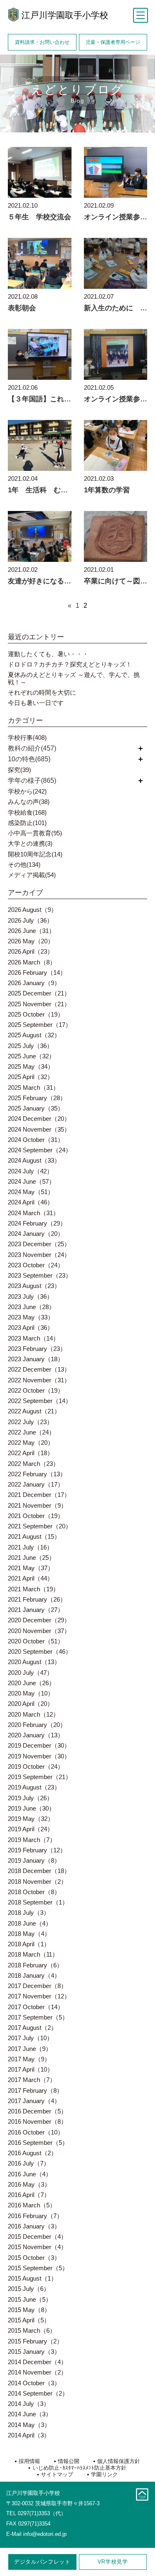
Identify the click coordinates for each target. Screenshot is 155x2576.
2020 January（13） (36, 1735)
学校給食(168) (27, 812)
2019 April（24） (31, 1829)
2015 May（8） (29, 2310)
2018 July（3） (29, 1913)
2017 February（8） (35, 2090)
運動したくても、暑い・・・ (48, 654)
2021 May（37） (31, 1568)
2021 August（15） (34, 1536)
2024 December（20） (39, 1119)
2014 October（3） (34, 2383)
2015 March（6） (32, 2330)
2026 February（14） (37, 973)
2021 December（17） (39, 1495)
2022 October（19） (36, 1390)
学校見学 (113, 2562)
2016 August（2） (32, 2153)
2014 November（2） (37, 2372)
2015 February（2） (35, 2341)
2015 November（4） (37, 2247)
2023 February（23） (37, 1349)
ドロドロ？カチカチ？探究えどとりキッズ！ (70, 664)
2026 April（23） (31, 951)
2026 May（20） (31, 941)
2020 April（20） (31, 1704)
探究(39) (19, 770)
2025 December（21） (39, 993)
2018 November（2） (37, 1882)
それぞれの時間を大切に (42, 692)
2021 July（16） (30, 1547)
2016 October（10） (36, 2132)
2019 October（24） (36, 1767)
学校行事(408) (27, 738)
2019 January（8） (34, 1860)
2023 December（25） (39, 1244)
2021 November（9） (37, 1505)
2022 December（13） (39, 1369)
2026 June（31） (31, 931)
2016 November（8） (37, 2121)
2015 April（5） (29, 2320)
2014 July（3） (29, 2404)
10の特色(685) (29, 759)
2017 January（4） (34, 2101)
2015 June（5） (30, 2299)
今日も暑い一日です (36, 703)
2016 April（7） (29, 2195)
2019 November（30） (39, 1756)
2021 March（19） (33, 1589)
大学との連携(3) (30, 843)
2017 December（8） (37, 1986)
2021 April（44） (31, 1578)
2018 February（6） (35, 1965)
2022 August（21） (34, 1411)
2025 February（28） (37, 1098)
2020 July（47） (30, 1673)
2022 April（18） (31, 1453)
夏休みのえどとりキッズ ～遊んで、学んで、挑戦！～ (74, 678)
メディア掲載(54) (32, 875)
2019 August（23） (34, 1787)
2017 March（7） (32, 2080)
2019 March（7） (32, 1840)
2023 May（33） (31, 1317)
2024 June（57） (31, 1181)
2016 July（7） (29, 2163)
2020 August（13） (34, 1662)
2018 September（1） (38, 1902)
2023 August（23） (34, 1286)
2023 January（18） (36, 1359)
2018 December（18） (39, 1871)
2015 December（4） (37, 2237)
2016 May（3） (29, 2184)
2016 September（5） (38, 2143)
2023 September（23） (40, 1275)
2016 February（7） (35, 2216)
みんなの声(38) (29, 802)
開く (141, 748)
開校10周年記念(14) (35, 854)
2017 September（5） (38, 2017)
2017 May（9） (29, 2059)
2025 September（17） (40, 1025)
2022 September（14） (40, 1401)
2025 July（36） (30, 1046)
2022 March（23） (33, 1464)
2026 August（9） (32, 910)
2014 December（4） (37, 2362)
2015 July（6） (29, 2289)
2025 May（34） (31, 1066)
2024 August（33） (34, 1160)
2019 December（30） (39, 1745)
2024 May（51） (31, 1192)
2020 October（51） (36, 1641)
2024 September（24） (40, 1150)
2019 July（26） (30, 1798)
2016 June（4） (30, 2174)
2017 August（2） (32, 2028)
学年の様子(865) (32, 781)
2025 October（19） (36, 1014)
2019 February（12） (37, 1850)
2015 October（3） (34, 2258)
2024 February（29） (37, 1223)
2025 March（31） (33, 1088)
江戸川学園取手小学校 (65, 15)
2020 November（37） (39, 1631)
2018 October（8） (34, 1892)
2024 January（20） (36, 1234)
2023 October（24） (36, 1265)
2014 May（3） (29, 2425)
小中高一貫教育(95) (35, 833)
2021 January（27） (36, 1610)
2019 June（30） (31, 1808)
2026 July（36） (30, 920)
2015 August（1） (32, 2278)
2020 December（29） (39, 1620)
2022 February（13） (37, 1474)
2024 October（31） (36, 1140)
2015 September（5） (38, 2268)
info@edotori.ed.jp (45, 2534)
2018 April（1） (29, 1944)
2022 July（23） (30, 1422)
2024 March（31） (33, 1213)
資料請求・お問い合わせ (42, 42)
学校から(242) (27, 791)
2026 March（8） (32, 962)
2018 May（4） (29, 1934)
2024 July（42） (30, 1171)
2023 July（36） (30, 1296)
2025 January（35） (36, 1108)
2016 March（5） (32, 2205)
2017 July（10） (30, 2038)
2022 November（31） (39, 1380)
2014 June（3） (30, 2414)
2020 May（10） (31, 1693)
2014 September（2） (38, 2393)
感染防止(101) (27, 823)
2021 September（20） (40, 1526)
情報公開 (69, 2461)
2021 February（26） (37, 1599)
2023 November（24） (39, 1255)
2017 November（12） (39, 1996)
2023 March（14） (33, 1338)
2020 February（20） (37, 1725)
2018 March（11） (33, 1954)
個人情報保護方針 (119, 2461)
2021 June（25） (31, 1558)
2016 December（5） (37, 2111)
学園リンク (104, 2474)
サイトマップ (57, 2474)
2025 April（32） (31, 1077)
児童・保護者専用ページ (113, 42)
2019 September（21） (40, 1777)
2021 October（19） (36, 1516)
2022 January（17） (36, 1484)
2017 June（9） (30, 2049)
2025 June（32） (31, 1056)
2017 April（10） (31, 2069)
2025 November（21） (39, 1004)
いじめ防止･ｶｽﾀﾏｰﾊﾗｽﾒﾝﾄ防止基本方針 (79, 2468)
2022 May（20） (31, 1443)
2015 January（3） (34, 2352)
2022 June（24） (31, 1432)
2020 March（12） (33, 1714)
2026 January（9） (34, 983)
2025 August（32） (34, 1035)
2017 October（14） (36, 2007)
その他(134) (24, 865)
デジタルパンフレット (42, 2562)
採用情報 (29, 2461)
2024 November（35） (39, 1129)
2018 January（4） (34, 1975)
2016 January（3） (34, 2226)
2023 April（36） (31, 1328)
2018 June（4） (30, 1923)
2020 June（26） (31, 1683)
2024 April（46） (31, 1202)
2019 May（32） (31, 1819)
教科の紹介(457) (32, 748)
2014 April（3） (29, 2435)
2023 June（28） (31, 1307)
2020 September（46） (40, 1651)
